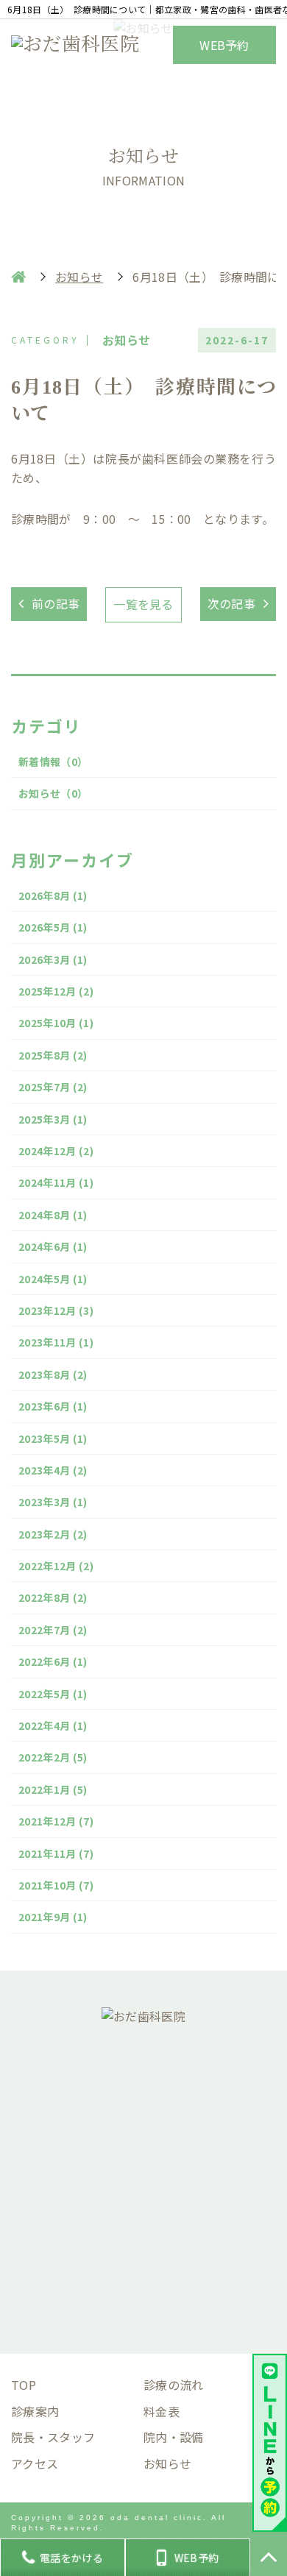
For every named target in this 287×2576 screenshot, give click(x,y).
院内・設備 (174, 2437)
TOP (24, 2385)
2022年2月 (53, 1757)
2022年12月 (56, 1566)
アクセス (35, 2463)
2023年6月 (53, 1406)
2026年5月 (53, 927)
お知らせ (53, 793)
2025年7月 (53, 1087)
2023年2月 (53, 1534)
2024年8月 (53, 1215)
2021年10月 (56, 1885)
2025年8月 (53, 1055)
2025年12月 (56, 991)
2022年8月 (53, 1597)
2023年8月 (53, 1374)
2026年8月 (53, 895)
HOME (18, 277)
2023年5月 (53, 1438)
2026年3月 (53, 959)
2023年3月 (53, 1502)
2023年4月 (53, 1470)
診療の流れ (174, 2385)
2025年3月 (53, 1119)
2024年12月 (56, 1151)
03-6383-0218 (155, 2132)
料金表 (162, 2411)
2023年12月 (56, 1310)
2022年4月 (53, 1725)
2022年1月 (53, 1789)
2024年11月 (56, 1182)
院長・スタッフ (53, 2437)
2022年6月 (53, 1661)
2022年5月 (53, 1694)
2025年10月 (56, 1023)
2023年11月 (56, 1342)
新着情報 (53, 762)
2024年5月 (53, 1279)
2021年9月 (53, 1917)
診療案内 (35, 2411)
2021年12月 (56, 1821)
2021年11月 (56, 1853)
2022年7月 (53, 1630)
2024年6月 (53, 1246)
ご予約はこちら (143, 2286)
